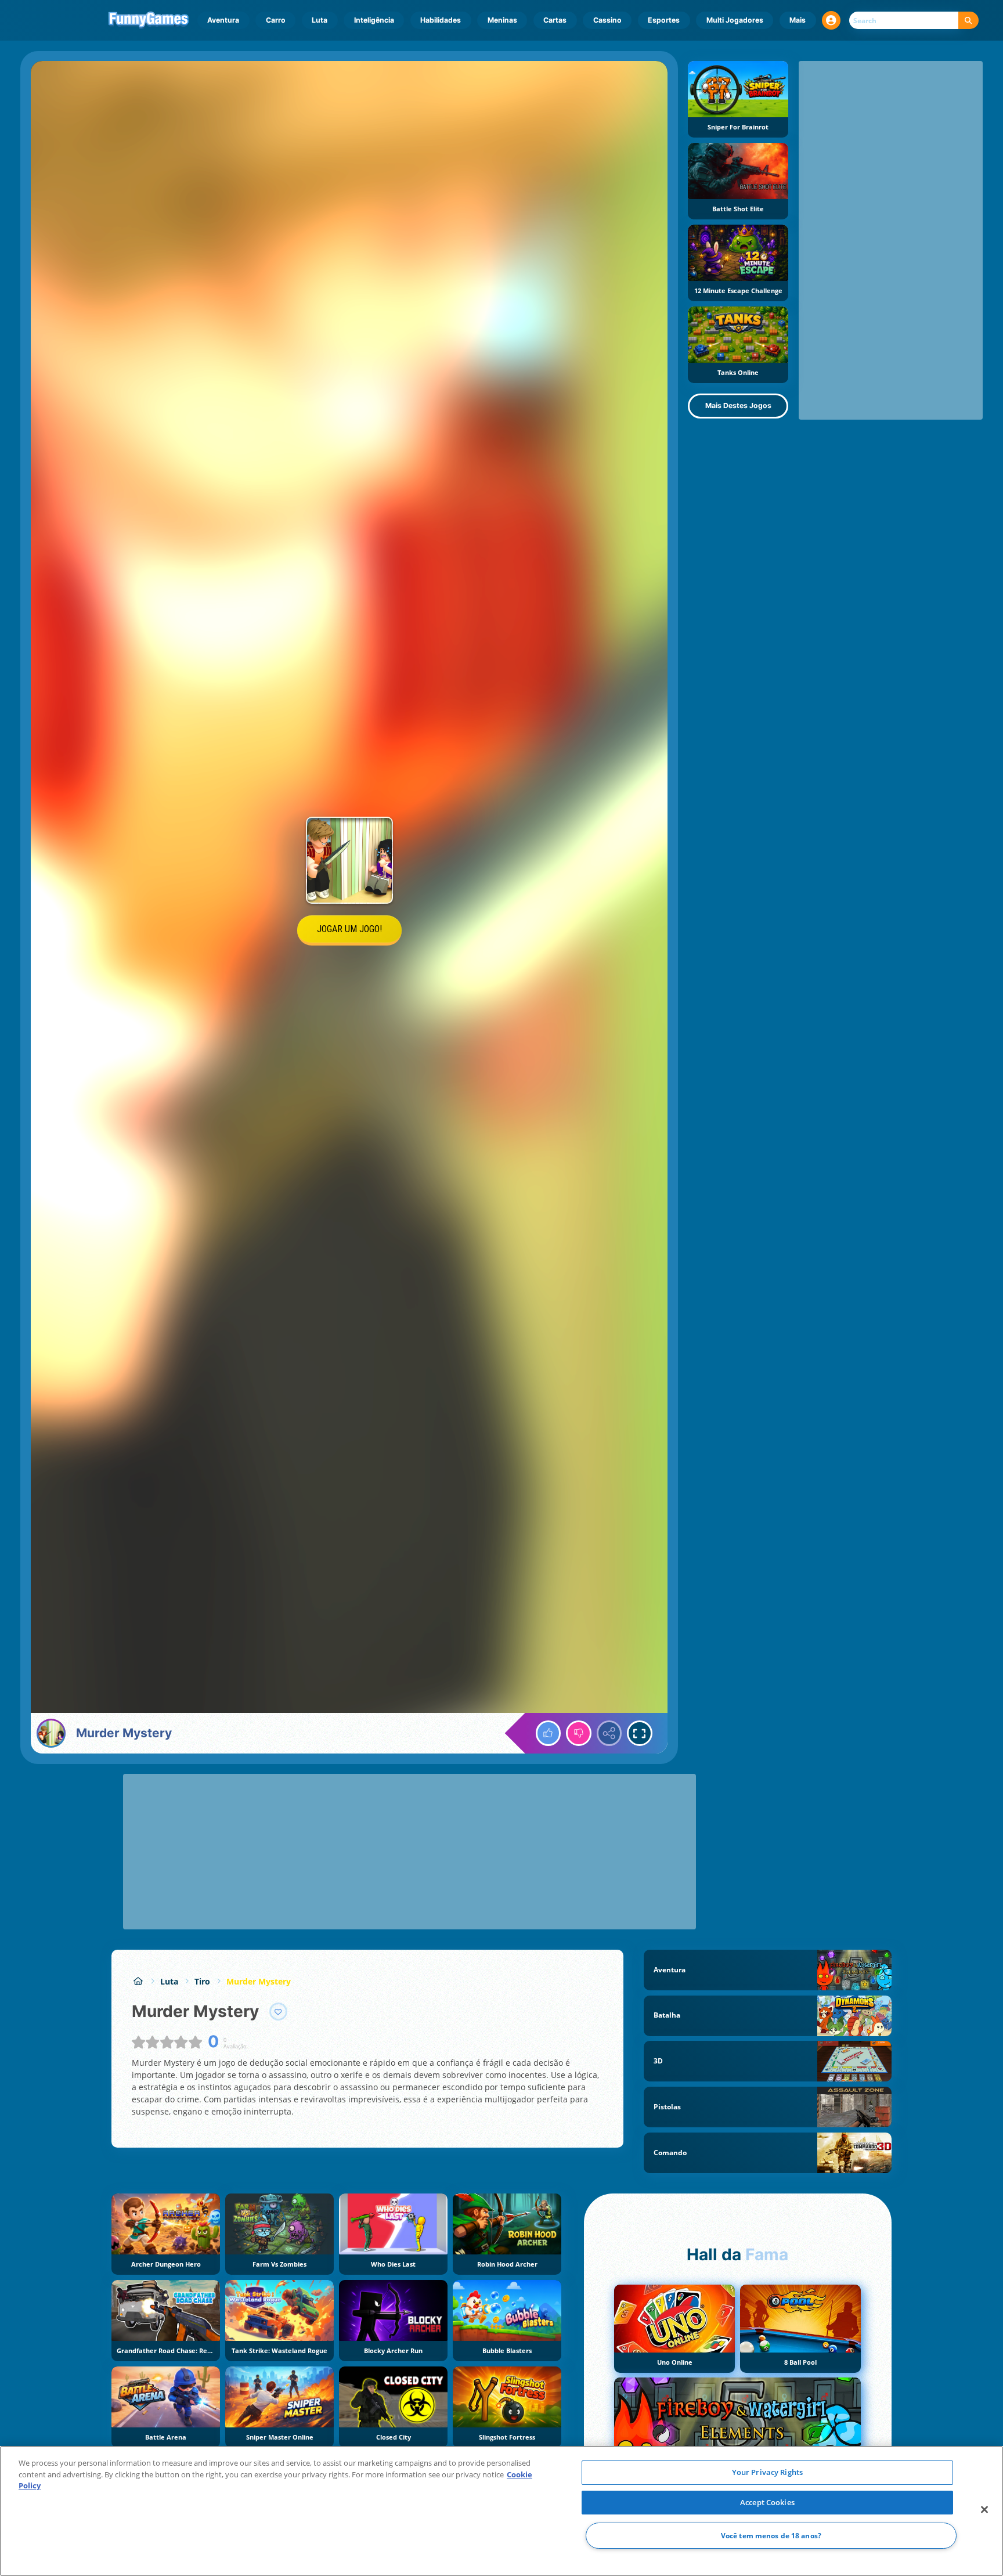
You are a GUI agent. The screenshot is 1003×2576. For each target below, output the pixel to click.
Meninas (502, 20)
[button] (831, 20)
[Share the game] (609, 1733)
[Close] (984, 2510)
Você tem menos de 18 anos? (771, 2536)
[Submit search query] (968, 21)
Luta (320, 20)
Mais (798, 20)
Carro (276, 20)
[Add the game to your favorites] (279, 2012)
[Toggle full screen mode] (640, 1733)
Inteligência (374, 20)
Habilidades (441, 20)
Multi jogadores (735, 20)
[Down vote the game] (579, 1733)
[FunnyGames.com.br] (138, 1981)
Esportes (664, 20)
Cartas (555, 20)
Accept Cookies (767, 2502)
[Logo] (149, 20)
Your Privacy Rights (767, 2472)
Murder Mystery (259, 1981)
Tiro (202, 1981)
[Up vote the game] (549, 1733)
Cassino (607, 20)
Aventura (223, 20)
